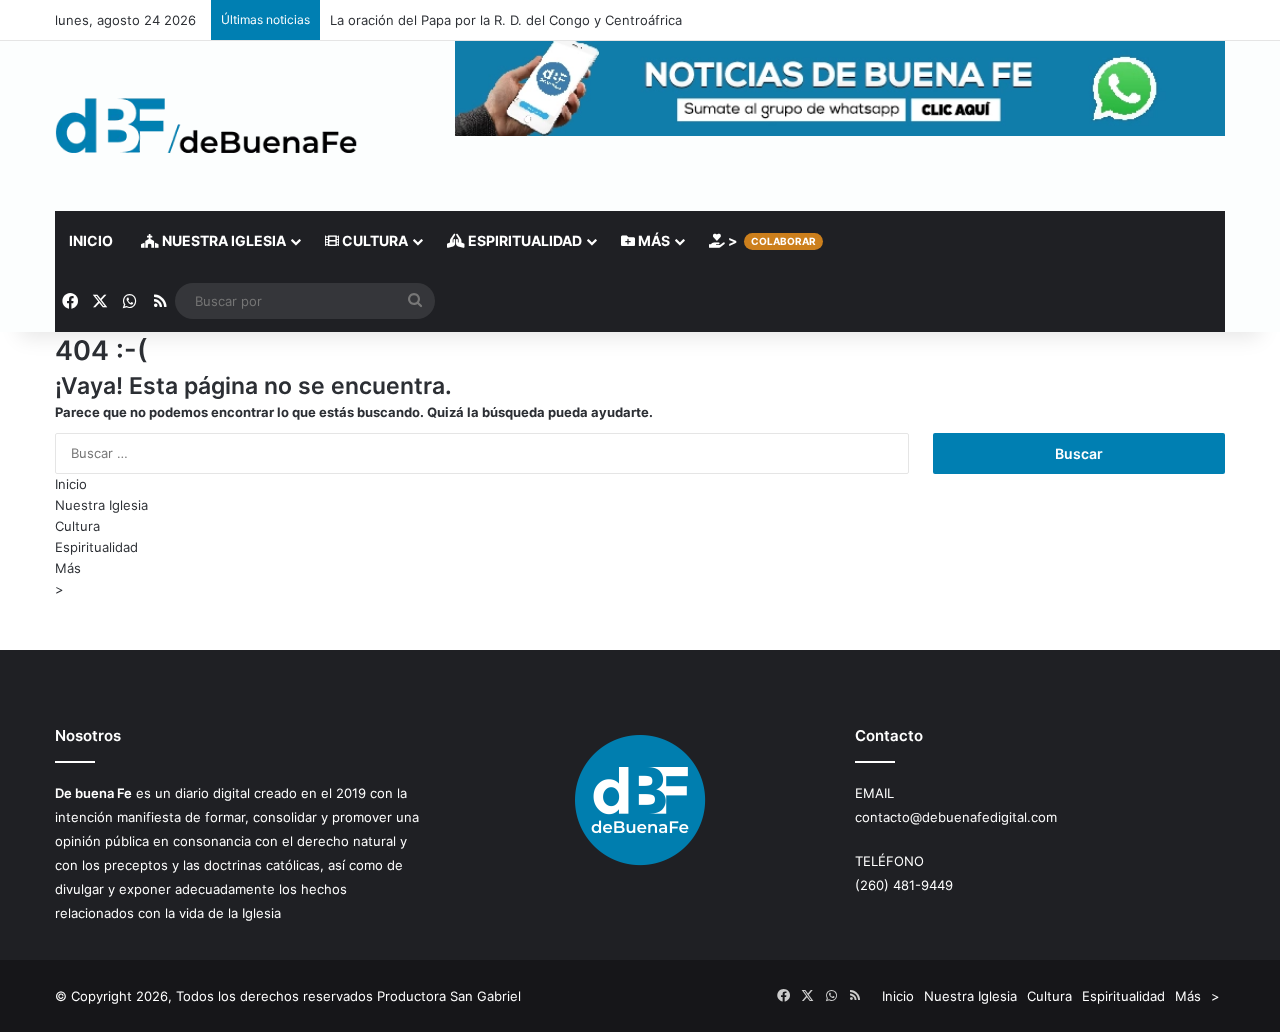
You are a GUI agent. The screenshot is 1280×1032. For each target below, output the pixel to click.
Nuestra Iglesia (222, 240)
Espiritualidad (523, 240)
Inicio (91, 240)
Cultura (373, 240)
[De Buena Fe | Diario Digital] (206, 126)
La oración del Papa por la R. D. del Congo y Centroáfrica (506, 20)
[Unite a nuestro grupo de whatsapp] (840, 131)
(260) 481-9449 (904, 885)
